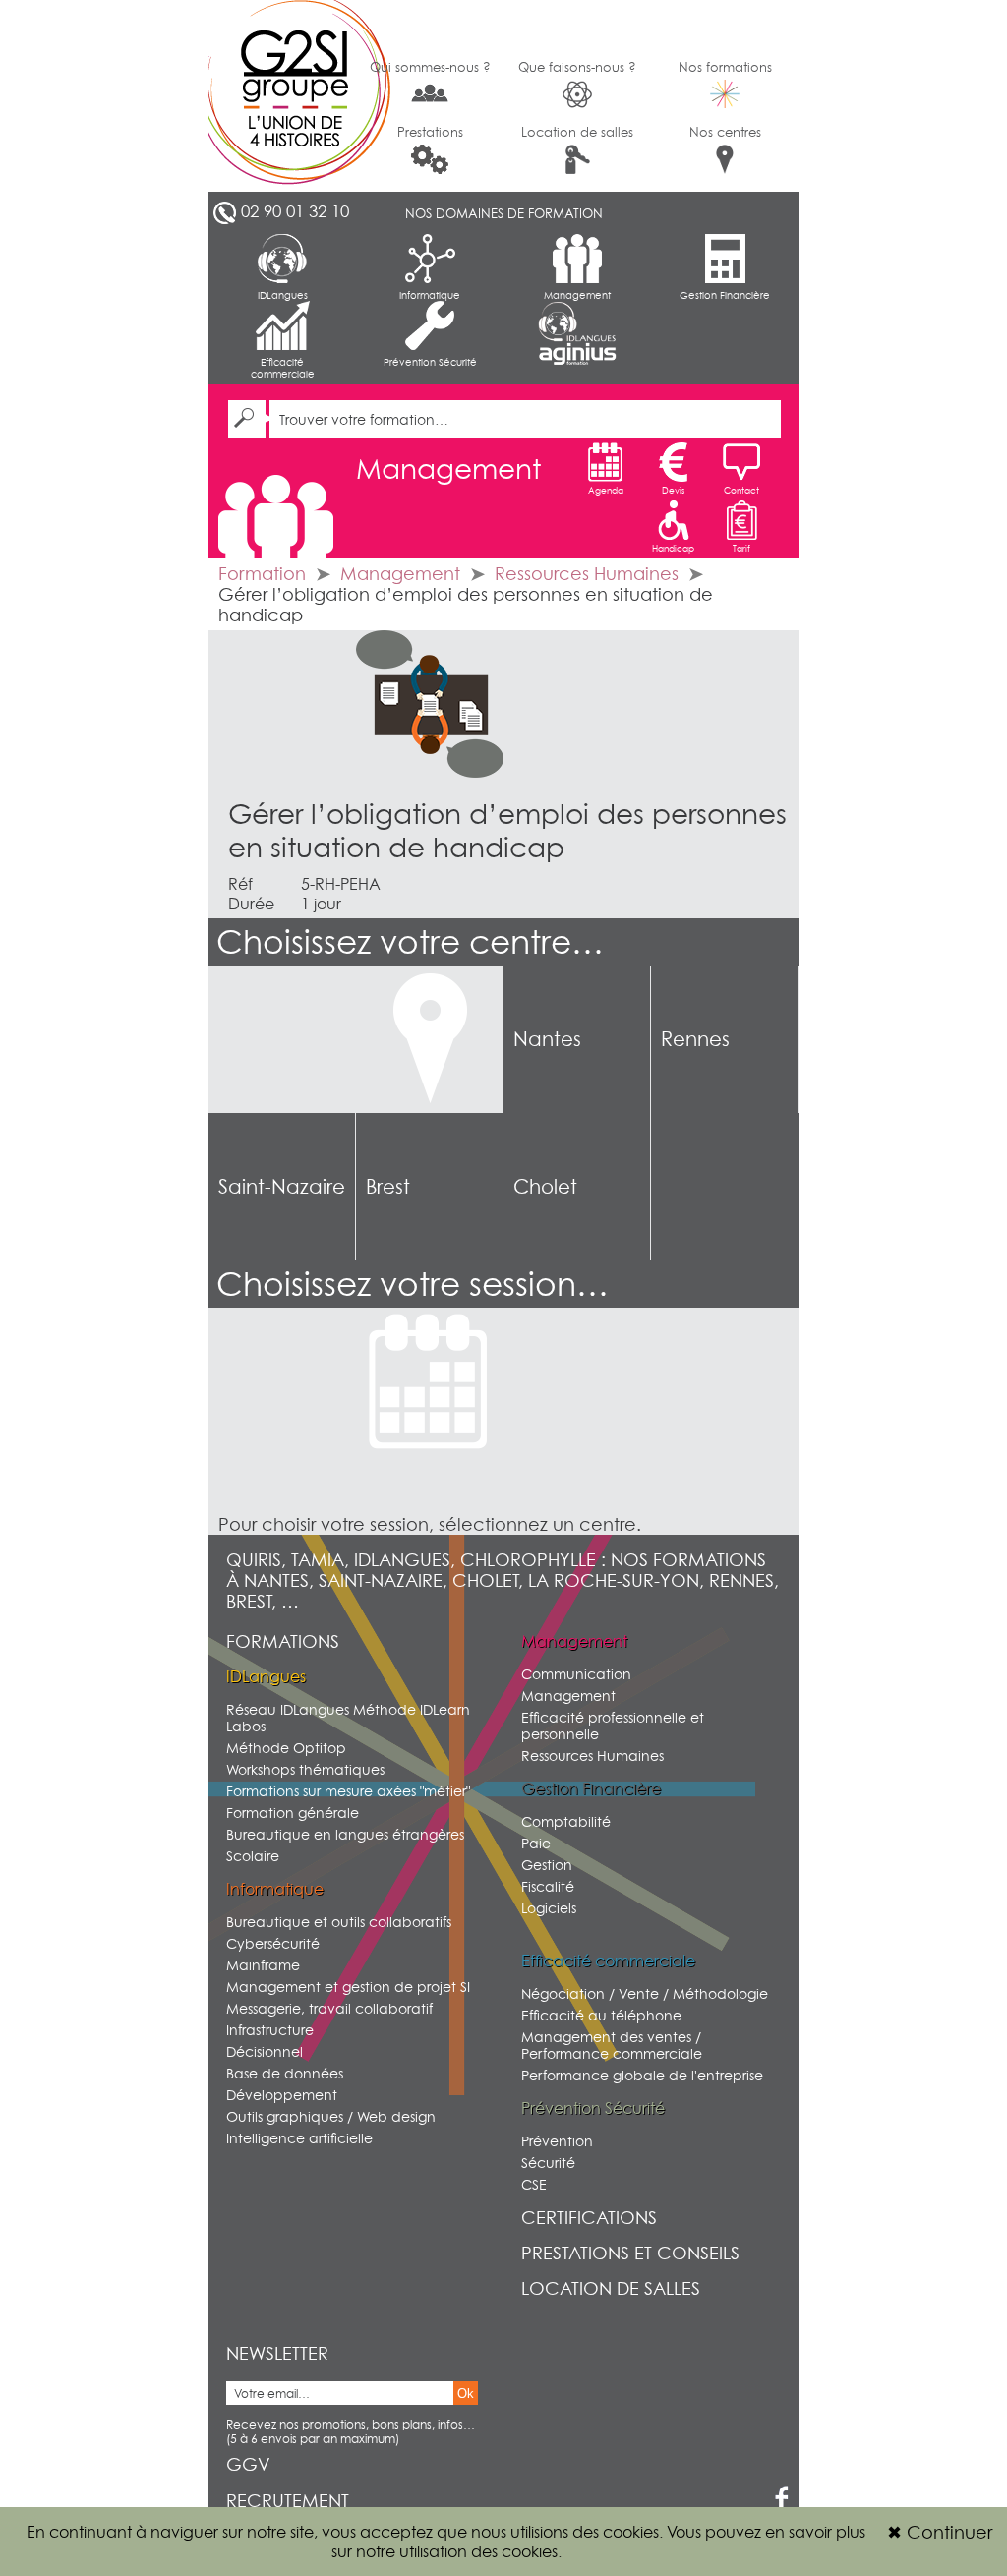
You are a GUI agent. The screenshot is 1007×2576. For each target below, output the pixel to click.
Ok (466, 2394)
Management (577, 295)
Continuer (940, 2532)
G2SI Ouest (282, 96)
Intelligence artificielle (299, 2138)
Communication (576, 1674)
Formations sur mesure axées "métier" (348, 1791)
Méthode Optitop (286, 1748)
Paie (536, 1843)
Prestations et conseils (630, 2253)
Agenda (606, 490)
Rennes (695, 1039)
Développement (282, 2095)
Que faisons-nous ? (577, 67)
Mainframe (263, 1965)
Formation (262, 574)
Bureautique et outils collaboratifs (339, 1922)
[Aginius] (577, 354)
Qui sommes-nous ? (430, 67)
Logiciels (549, 1908)
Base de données (285, 2073)
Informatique (430, 295)
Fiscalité (548, 1886)
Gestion (547, 1865)
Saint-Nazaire (282, 1187)
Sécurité (548, 2163)
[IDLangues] (577, 322)
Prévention (557, 2141)
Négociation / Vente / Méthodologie (645, 1993)
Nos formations (725, 67)
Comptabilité (566, 1821)
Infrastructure (270, 2030)
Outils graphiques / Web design (331, 2116)
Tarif (741, 548)
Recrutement (288, 2501)
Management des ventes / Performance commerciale (612, 2045)
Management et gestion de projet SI (348, 1987)
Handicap (673, 548)
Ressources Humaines (587, 574)
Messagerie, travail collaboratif (329, 2008)
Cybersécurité (273, 1943)
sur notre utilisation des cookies (444, 2551)
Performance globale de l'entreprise (642, 2075)
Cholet (545, 1187)
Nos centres (725, 132)
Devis (673, 490)
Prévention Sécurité (430, 362)
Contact (741, 490)
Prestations (430, 132)
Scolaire (253, 1856)
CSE (534, 2184)
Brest (388, 1187)
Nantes (547, 1039)
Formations (283, 1641)
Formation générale (293, 1813)
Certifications (589, 2218)
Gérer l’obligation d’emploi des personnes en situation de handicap (507, 831)
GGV (248, 2464)
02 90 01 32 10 (295, 211)
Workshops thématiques (305, 1769)
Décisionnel (265, 2051)
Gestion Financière (725, 295)
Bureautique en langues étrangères (345, 1834)
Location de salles (577, 132)
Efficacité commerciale (283, 368)
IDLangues (283, 295)
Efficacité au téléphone (601, 2015)
